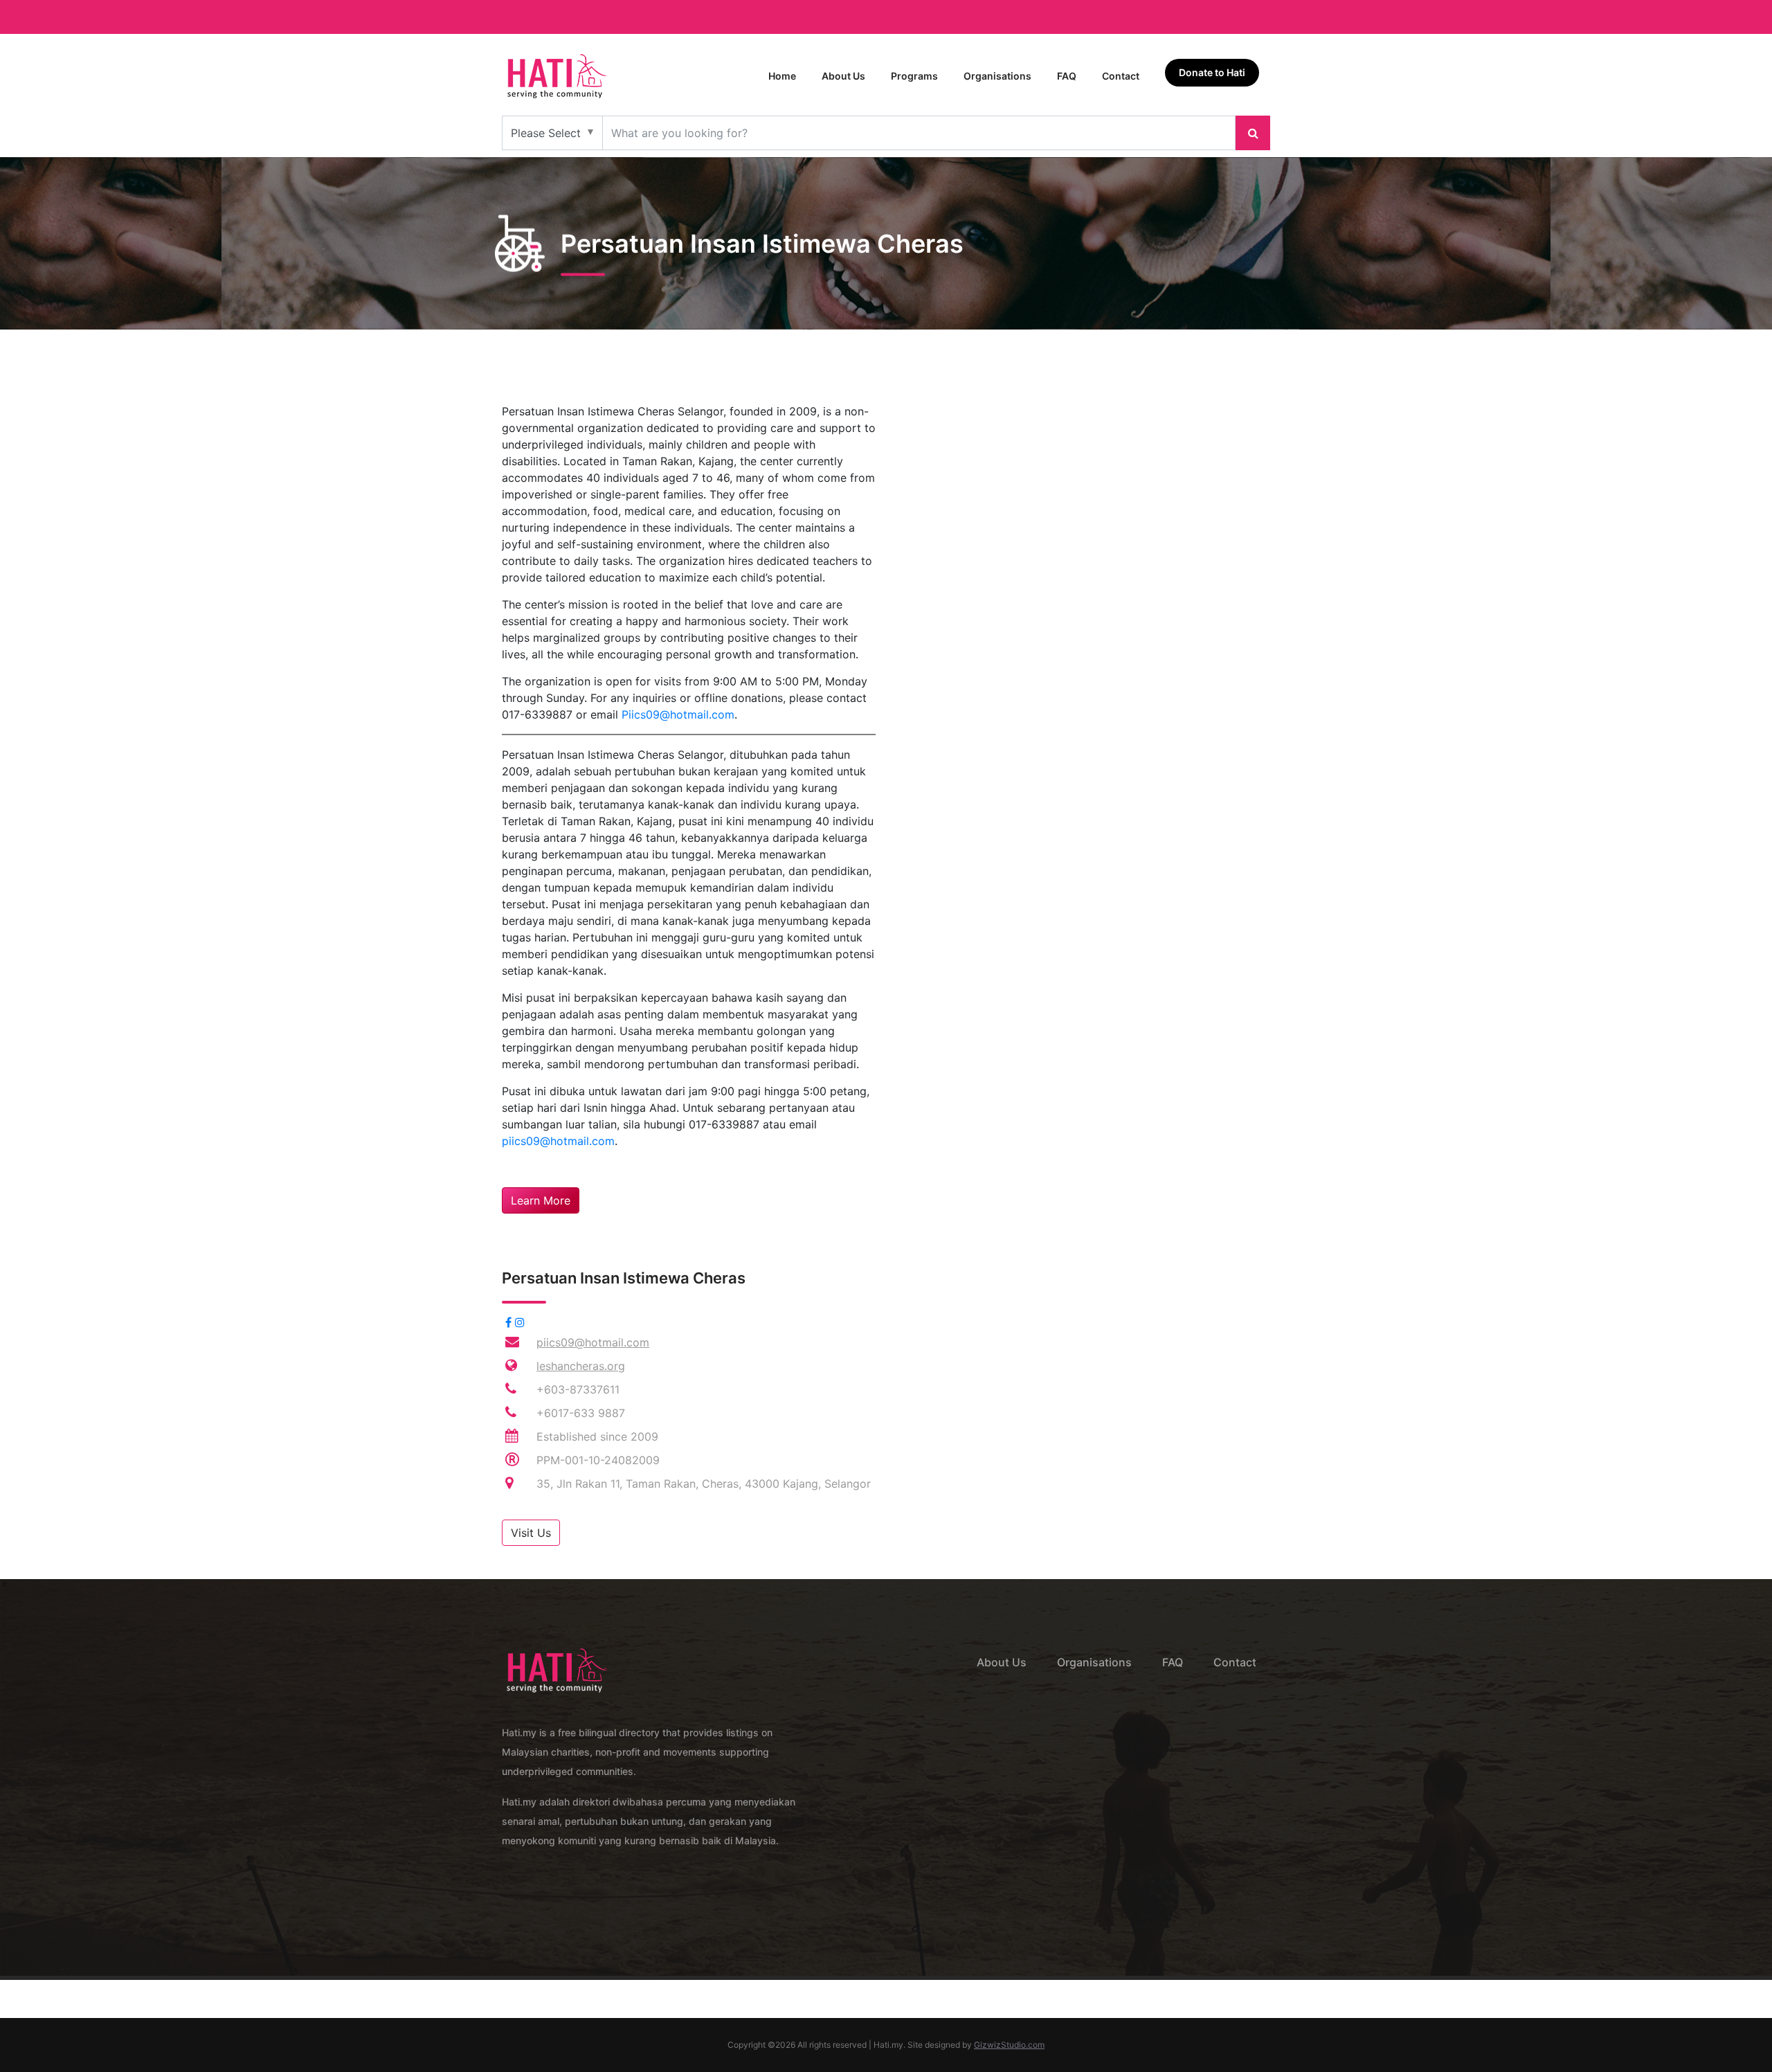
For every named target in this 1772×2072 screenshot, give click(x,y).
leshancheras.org (581, 1366)
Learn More (541, 1200)
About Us (843, 76)
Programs (914, 76)
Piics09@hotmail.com (678, 714)
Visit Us (531, 1533)
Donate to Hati (1212, 72)
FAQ (1067, 76)
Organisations (997, 76)
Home (782, 76)
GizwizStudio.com (1009, 2045)
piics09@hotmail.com (558, 1141)
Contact (1121, 76)
